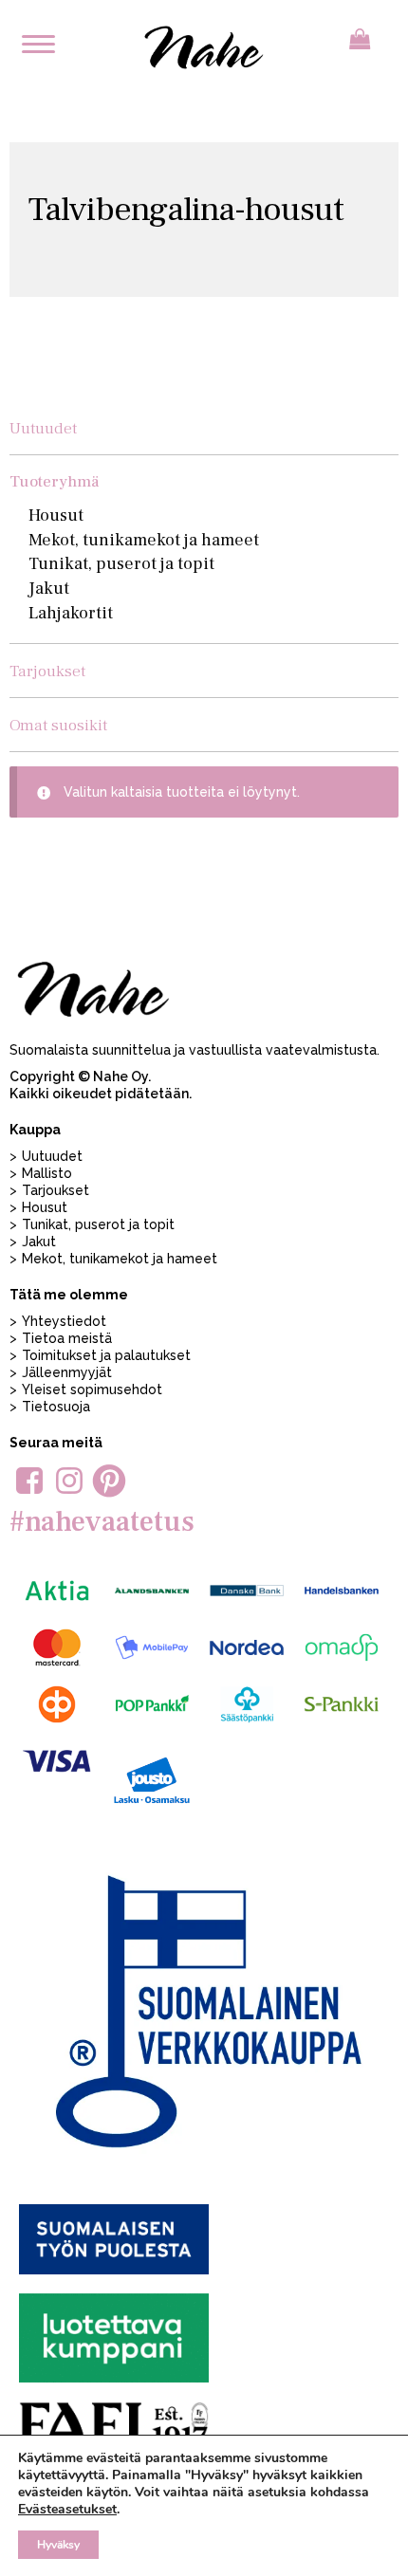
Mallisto (47, 1173)
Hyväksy (58, 2545)
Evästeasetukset (67, 2510)
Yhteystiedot (64, 1321)
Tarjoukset (47, 671)
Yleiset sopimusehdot (92, 1389)
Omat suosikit (58, 725)
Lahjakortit (71, 613)
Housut (56, 515)
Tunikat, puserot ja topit (121, 564)
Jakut (49, 589)
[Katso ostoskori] (360, 39)
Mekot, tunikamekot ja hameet (144, 540)
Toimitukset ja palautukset (106, 1355)
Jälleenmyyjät (67, 1372)
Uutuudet (43, 428)
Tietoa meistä (67, 1338)
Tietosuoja (56, 1407)
